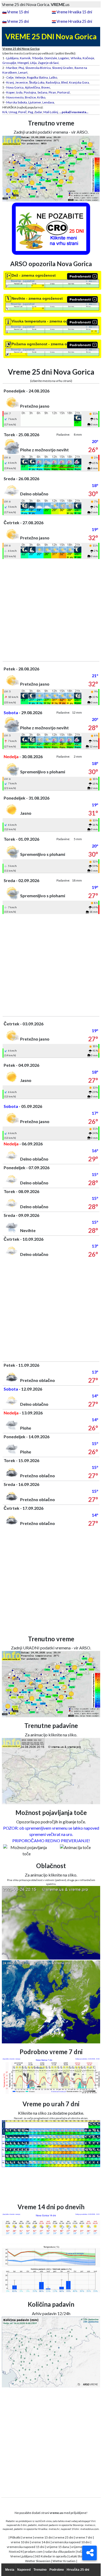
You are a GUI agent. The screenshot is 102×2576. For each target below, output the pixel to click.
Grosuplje (9, 63)
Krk (5, 112)
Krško (41, 97)
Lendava (48, 102)
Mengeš (23, 63)
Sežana (42, 92)
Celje (10, 77)
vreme (27, 2537)
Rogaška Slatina (37, 77)
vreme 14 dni (41, 2542)
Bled (64, 82)
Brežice (30, 97)
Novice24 (16, 2552)
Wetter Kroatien (64, 2561)
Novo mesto (15, 97)
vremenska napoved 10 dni (71, 2542)
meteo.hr (54, 2529)
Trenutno (40, 2570)
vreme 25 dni (64, 2537)
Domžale (51, 58)
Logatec (64, 58)
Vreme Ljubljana (21, 2556)
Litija (33, 63)
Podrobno (57, 2570)
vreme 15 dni (44, 2537)
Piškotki (15, 2537)
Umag (13, 112)
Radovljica (53, 82)
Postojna (30, 92)
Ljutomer (35, 102)
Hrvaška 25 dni (78, 2570)
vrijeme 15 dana (58, 2547)
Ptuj (21, 68)
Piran (52, 92)
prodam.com (34, 2552)
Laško (53, 77)
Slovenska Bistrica (38, 68)
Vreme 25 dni (18, 21)
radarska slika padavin (60, 2552)
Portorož (64, 92)
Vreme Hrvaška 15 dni (74, 12)
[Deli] (89, 2553)
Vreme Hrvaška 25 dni (74, 21)
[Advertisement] (51, 610)
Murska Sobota (17, 102)
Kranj (10, 82)
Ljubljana (12, 58)
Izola (19, 92)
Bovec (46, 87)
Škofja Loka (37, 82)
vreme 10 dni (20, 2542)
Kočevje (88, 58)
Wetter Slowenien (38, 2561)
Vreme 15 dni (18, 12)
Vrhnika (76, 58)
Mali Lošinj (51, 112)
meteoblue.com (90, 2529)
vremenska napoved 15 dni (26, 2547)
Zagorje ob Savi (48, 63)
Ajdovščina (32, 87)
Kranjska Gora (79, 82)
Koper (10, 92)
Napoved (24, 2570)
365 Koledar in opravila (51, 2556)
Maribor (12, 68)
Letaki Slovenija (80, 2556)
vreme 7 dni (84, 2537)
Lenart (23, 72)
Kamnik (25, 58)
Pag (30, 112)
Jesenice (21, 82)
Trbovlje (38, 58)
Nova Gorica (15, 87)
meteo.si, (90, 2525)
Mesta (10, 2570)
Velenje (20, 77)
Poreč (22, 112)
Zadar (38, 112)
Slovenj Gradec (63, 68)
